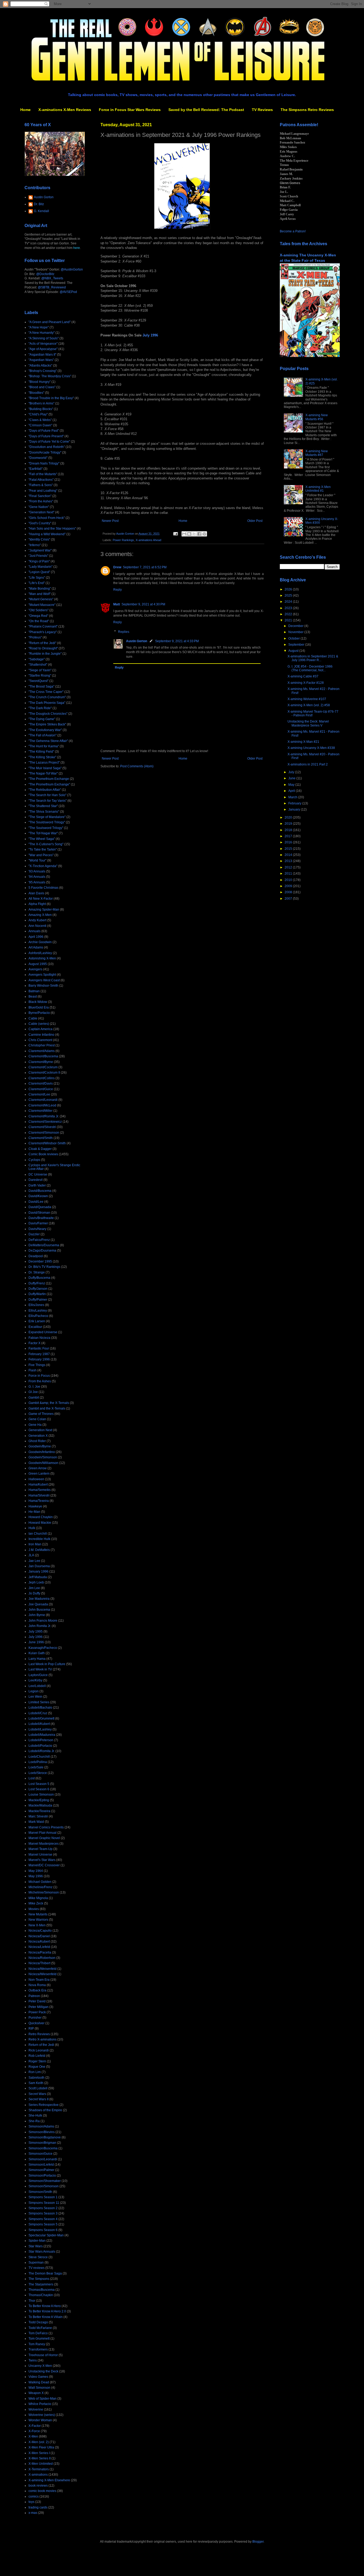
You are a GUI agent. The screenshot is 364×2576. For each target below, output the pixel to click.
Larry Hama (37, 1659)
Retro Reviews (39, 2034)
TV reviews (37, 2268)
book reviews (38, 2486)
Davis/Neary (37, 1229)
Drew (117, 567)
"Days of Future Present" (46, 436)
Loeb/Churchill (39, 1757)
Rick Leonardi (39, 2050)
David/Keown (38, 1196)
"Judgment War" (40, 550)
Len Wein (35, 1697)
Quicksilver (37, 2023)
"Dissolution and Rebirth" (47, 447)
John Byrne (37, 1615)
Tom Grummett (39, 2339)
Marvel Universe (40, 1855)
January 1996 (39, 1571)
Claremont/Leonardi (43, 1100)
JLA (31, 1555)
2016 (289, 842)
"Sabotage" (37, 659)
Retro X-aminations (43, 2039)
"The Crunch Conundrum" (47, 697)
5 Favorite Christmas (43, 888)
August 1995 (38, 964)
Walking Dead (39, 2382)
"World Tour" (37, 860)
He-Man (34, 1512)
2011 (289, 874)
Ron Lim (35, 2072)
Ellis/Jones (36, 1305)
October (294, 638)
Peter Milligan (39, 2007)
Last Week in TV (40, 1669)
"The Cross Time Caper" (46, 692)
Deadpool (36, 1256)
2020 (289, 817)
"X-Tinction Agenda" (43, 866)
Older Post (255, 521)
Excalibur (35, 1327)
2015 (289, 849)
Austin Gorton (137, 641)
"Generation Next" (41, 512)
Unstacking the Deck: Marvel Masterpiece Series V (308, 723)
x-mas (33, 2513)
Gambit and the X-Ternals (47, 1408)
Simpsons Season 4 (43, 2219)
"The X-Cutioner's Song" (46, 844)
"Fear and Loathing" (43, 491)
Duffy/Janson (38, 1289)
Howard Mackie (40, 1523)
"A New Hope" (39, 327)
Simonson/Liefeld (41, 2165)
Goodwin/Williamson (43, 1463)
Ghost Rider (37, 1441)
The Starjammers (41, 2284)
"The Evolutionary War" (45, 730)
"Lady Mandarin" (41, 567)
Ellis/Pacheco (38, 1316)
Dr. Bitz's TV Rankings (44, 1267)
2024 (289, 602)
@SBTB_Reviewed (52, 287)
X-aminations (38, 2475)
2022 (289, 614)
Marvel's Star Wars (42, 1860)
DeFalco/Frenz (39, 1240)
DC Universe (38, 1174)
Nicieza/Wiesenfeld (43, 1974)
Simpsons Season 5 (43, 2224)
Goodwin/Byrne (40, 1446)
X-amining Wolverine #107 (307, 699)
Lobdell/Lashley (40, 1729)
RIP (31, 2029)
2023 (289, 608)
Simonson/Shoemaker (45, 2181)
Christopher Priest (42, 1045)
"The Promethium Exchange (49, 779)
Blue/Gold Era (39, 1007)
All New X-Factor (41, 899)
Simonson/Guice (41, 2154)
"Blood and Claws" (42, 387)
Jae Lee (34, 1561)
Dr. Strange (37, 1272)
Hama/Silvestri (39, 1495)
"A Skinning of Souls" (44, 338)
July (292, 772)
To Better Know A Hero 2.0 (47, 2311)
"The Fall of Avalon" (43, 735)
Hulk (32, 1528)
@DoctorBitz (45, 274)
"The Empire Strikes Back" (47, 724)
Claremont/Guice (41, 1089)
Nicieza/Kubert (39, 1942)
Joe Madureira (39, 1599)
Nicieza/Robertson (42, 1958)
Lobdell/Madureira (42, 1735)
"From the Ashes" (41, 501)
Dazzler (34, 1234)
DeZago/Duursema (42, 1251)
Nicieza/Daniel (39, 1936)
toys (31, 2502)
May (292, 785)
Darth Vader (37, 1185)
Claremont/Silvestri (42, 1127)
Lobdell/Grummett (41, 1718)
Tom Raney (37, 2344)
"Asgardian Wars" (41, 360)
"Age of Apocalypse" (43, 349)
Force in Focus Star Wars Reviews (130, 110)
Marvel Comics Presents (46, 1827)
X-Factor (35, 2426)
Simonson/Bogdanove (45, 2137)
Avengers (35, 969)
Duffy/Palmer (38, 1300)
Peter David (37, 2001)
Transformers (38, 2349)
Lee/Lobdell (37, 1686)
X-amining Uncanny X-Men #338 (311, 748)
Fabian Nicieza (39, 1338)
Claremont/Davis (41, 1083)
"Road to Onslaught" (43, 648)
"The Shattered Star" (43, 806)
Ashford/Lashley (40, 953)
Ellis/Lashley (38, 1311)
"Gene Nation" (39, 507)
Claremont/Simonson (44, 1133)
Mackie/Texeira (39, 1811)
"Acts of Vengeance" (43, 344)
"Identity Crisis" (39, 539)
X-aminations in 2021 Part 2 (308, 764)
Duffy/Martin (37, 1294)
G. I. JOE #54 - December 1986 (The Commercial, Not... (310, 668)
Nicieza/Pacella (40, 1952)
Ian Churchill (38, 1534)
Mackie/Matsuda (40, 1805)
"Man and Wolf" (40, 594)
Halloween (36, 1479)
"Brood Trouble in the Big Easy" (51, 398)
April (292, 791)
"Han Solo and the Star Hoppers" (52, 529)
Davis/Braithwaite (41, 1218)
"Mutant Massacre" (42, 605)
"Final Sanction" (40, 496)
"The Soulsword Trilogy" (46, 828)
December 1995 (40, 1261)
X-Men (33, 2436)
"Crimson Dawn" (40, 425)
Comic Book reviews (43, 1154)
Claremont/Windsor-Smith (47, 1143)
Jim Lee (34, 1588)
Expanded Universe (43, 1332)
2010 (289, 880)
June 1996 (36, 1642)
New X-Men (37, 1925)
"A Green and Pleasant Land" (50, 322)
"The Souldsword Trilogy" (47, 822)
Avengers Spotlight (42, 975)
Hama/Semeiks (40, 1490)
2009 (289, 886)
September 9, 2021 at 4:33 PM (177, 641)
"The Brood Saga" (41, 686)
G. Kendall (41, 211)
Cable (33, 1018)
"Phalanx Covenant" (43, 626)
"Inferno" (35, 545)
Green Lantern (39, 1474)
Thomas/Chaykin (41, 2295)
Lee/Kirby (35, 1680)
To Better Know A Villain (46, 2317)
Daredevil (36, 1180)
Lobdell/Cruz (38, 1713)
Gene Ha (35, 1425)
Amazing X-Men (40, 915)
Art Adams (36, 947)
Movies (34, 1909)
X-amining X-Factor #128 (306, 683)
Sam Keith (36, 2083)
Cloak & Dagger (40, 1149)
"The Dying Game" (42, 719)
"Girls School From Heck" (47, 518)
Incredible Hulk (39, 1539)
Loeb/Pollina (38, 1762)
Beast (33, 997)
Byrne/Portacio (39, 1013)
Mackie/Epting (39, 1800)
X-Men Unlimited (41, 2464)
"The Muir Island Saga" (45, 768)
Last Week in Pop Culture (47, 1664)
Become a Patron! (293, 231)
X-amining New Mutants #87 (317, 453)
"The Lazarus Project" (44, 763)
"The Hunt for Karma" (44, 746)
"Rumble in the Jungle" (45, 654)
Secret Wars (37, 2094)
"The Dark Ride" (40, 708)
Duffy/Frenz (37, 1283)
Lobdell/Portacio (40, 1746)
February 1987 (39, 1354)
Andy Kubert (37, 920)
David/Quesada (40, 1207)
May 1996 (36, 1876)
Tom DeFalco (38, 2333)
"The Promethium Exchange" (49, 784)
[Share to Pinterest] (204, 534)
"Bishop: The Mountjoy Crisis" (50, 376)
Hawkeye (35, 1506)
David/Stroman (39, 1213)
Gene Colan (37, 1419)
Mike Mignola (38, 1898)
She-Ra (34, 2121)
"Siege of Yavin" (40, 670)
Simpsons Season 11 (44, 2203)
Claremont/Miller (41, 1111)
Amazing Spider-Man (44, 910)
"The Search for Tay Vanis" (48, 801)
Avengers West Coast (44, 980)
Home (25, 110)
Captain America (41, 1029)
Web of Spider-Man (43, 2399)
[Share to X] (194, 534)
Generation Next (40, 1430)
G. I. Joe (34, 1387)
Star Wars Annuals (42, 2252)
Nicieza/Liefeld (39, 1947)
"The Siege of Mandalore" (47, 817)
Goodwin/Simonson (43, 1457)
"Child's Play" (38, 414)
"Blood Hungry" (40, 382)
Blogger (258, 2542)
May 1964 (36, 1871)
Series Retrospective (44, 2105)
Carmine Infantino (41, 1035)
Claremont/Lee (39, 1094)
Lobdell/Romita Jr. (42, 1751)
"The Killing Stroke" (42, 757)
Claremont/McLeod (42, 1105)
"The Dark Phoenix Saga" (47, 703)
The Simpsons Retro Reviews (307, 110)
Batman (34, 991)
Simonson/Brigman (42, 2143)
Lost (32, 1778)
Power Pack (37, 2012)
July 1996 (150, 335)
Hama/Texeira (39, 1501)
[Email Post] (175, 534)
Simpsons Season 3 (43, 2213)
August (294, 651)
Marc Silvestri (38, 1816)
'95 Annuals (37, 882)
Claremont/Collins (42, 1078)
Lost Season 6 (39, 1789)
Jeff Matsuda (38, 1577)
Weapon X (36, 2393)
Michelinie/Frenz (41, 1887)
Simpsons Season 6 (43, 2230)
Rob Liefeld (37, 2056)
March (293, 797)
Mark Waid (36, 1822)
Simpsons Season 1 (43, 2197)
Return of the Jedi (41, 2045)
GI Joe (33, 1392)
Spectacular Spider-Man (46, 2235)
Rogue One (37, 2067)
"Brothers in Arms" (41, 403)
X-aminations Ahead (148, 540)
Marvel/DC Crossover (44, 1865)
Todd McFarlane (40, 2328)
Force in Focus (39, 1376)
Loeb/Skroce (38, 1773)
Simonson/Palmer (41, 2170)
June (292, 778)
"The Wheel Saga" (42, 839)
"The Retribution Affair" (45, 790)
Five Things (37, 1365)
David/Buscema (40, 1191)
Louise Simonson (41, 1795)
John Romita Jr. (40, 1626)
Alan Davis (36, 893)
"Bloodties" (36, 393)
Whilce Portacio (40, 2404)
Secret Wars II (39, 2099)
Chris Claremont (40, 1040)
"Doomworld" (38, 458)
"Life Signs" (37, 578)
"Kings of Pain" (39, 561)
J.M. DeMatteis (39, 1550)
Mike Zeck (36, 1903)
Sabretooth (37, 2078)
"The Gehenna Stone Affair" (48, 741)
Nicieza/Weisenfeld (43, 1969)
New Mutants (38, 1914)
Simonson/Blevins (42, 2132)
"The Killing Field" (41, 752)
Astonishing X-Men (42, 958)
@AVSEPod (68, 292)
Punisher (35, 2018)
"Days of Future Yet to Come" (49, 442)
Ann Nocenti (37, 926)
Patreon (34, 1996)
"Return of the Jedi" (42, 643)
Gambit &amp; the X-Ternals (49, 1403)
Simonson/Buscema (43, 2148)
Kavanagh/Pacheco (43, 1648)
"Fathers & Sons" (41, 485)
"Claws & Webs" (40, 420)
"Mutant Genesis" (41, 599)
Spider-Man (37, 2241)
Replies (124, 632)
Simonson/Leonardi (43, 2159)
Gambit (34, 1398)
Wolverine (36, 2410)
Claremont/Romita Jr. (44, 1116)
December (296, 626)
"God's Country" (40, 523)
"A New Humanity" (42, 333)
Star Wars (36, 2246)
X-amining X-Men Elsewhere (49, 2480)
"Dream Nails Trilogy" (44, 463)
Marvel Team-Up (41, 1849)
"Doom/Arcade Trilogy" (45, 453)
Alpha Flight (37, 904)
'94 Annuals (37, 877)
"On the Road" (39, 621)
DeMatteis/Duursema (44, 1245)
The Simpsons (39, 2279)
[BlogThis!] (189, 534)
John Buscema (39, 1610)
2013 (289, 861)
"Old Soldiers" (39, 610)
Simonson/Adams (41, 2126)
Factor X (35, 1343)
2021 (289, 620)
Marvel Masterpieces (44, 1844)
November (296, 632)
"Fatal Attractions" (41, 480)
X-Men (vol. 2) (39, 2442)
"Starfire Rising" (40, 676)
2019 (289, 824)
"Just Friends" (38, 556)
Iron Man (35, 1544)
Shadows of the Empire (45, 2110)
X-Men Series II (40, 2458)
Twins (33, 2360)
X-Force (34, 2431)
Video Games (38, 2377)
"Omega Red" (38, 616)
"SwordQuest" (39, 681)
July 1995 (36, 1632)
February (295, 803)
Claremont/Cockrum (43, 1067)
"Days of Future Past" (44, 431)
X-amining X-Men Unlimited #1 (318, 489)
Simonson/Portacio (42, 2176)
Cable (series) (39, 1024)
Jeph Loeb (36, 1582)
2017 (289, 836)
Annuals (35, 931)
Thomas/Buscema (42, 2290)
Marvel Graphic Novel (44, 1838)
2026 (289, 589)
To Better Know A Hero (45, 2306)
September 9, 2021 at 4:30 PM (143, 604)
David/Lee (36, 1202)
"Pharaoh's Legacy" (43, 632)
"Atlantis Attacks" (40, 366)
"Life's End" (37, 583)
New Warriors (38, 1920)
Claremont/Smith (41, 1138)
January (295, 809)
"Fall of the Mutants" (43, 474)
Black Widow (38, 1002)
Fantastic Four (39, 1348)
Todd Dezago (38, 2322)
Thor (32, 2301)
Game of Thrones (41, 1414)
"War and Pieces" (41, 855)
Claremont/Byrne (41, 1062)
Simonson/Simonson (44, 2186)
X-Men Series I (39, 2453)
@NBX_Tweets (52, 278)
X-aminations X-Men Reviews (65, 110)
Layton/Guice (38, 1675)
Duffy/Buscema (39, 1278)
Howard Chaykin (41, 1517)
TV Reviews (262, 110)
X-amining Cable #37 (303, 676)
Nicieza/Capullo (40, 1931)
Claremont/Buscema (43, 1056)
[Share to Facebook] (199, 534)
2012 (289, 867)
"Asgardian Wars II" (42, 355)
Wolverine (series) (42, 2415)
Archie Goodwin (40, 942)
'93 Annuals (37, 871)
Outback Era (37, 1990)
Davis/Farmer (38, 1223)
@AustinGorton (72, 269)
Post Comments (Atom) (137, 766)
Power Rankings (123, 540)
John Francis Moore (43, 1621)
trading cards (38, 2507)
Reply (118, 590)
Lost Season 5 (39, 1784)
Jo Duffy (34, 1593)
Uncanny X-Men (40, 2366)
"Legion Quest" (39, 572)
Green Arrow (38, 1468)
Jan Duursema (39, 1566)
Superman (36, 2263)
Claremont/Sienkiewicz (45, 1122)
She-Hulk (35, 2115)
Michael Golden (40, 1882)
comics (34, 2496)
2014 (289, 855)
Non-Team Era (39, 1980)
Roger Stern (37, 2061)
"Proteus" (35, 637)
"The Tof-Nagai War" (43, 833)
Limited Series (39, 1702)
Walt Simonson (39, 2388)
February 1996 (39, 1359)
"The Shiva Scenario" (44, 812)
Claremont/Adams (42, 1051)
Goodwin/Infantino (42, 1452)
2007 (289, 899)
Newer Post (110, 521)
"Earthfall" (36, 469)
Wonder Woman (40, 2420)
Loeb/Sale (36, 1767)
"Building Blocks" (41, 409)
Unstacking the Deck (43, 2371)
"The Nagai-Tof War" (43, 773)
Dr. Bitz (39, 204)
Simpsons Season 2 (43, 2208)
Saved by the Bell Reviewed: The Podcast (206, 110)
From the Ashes (40, 1381)
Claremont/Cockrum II (44, 1073)
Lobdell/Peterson (41, 1740)
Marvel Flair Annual (43, 1833)
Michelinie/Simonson (44, 1892)
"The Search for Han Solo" (47, 795)
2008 (289, 892)
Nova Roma (37, 1985)
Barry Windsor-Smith (43, 986)
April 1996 (36, 937)
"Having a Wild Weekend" (47, 534)
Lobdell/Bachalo (40, 1708)
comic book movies (42, 2491)
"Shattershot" (38, 665)
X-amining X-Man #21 (303, 742)
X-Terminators (39, 2469)
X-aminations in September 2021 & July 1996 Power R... (313, 658)
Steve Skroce (38, 2257)
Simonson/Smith (40, 2192)
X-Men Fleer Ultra (41, 2447)
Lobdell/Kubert (39, 1724)
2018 (289, 830)
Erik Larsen (37, 1321)
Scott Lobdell (38, 2088)
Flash (33, 1370)
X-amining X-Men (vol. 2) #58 (309, 705)
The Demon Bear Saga (45, 2273)
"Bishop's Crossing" (43, 371)
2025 (289, 596)
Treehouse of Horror (43, 2355)
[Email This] (184, 534)
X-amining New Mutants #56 (317, 417)
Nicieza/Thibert (39, 1963)
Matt (117, 604)
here (77, 248)
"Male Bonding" (40, 589)
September (297, 645)
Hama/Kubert (38, 1485)
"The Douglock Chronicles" (48, 714)
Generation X (38, 1436)
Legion (34, 1691)
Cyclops (34, 1160)
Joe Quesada (38, 1604)
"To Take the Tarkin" (43, 850)
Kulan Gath (37, 1653)
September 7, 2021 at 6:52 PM (145, 567)
